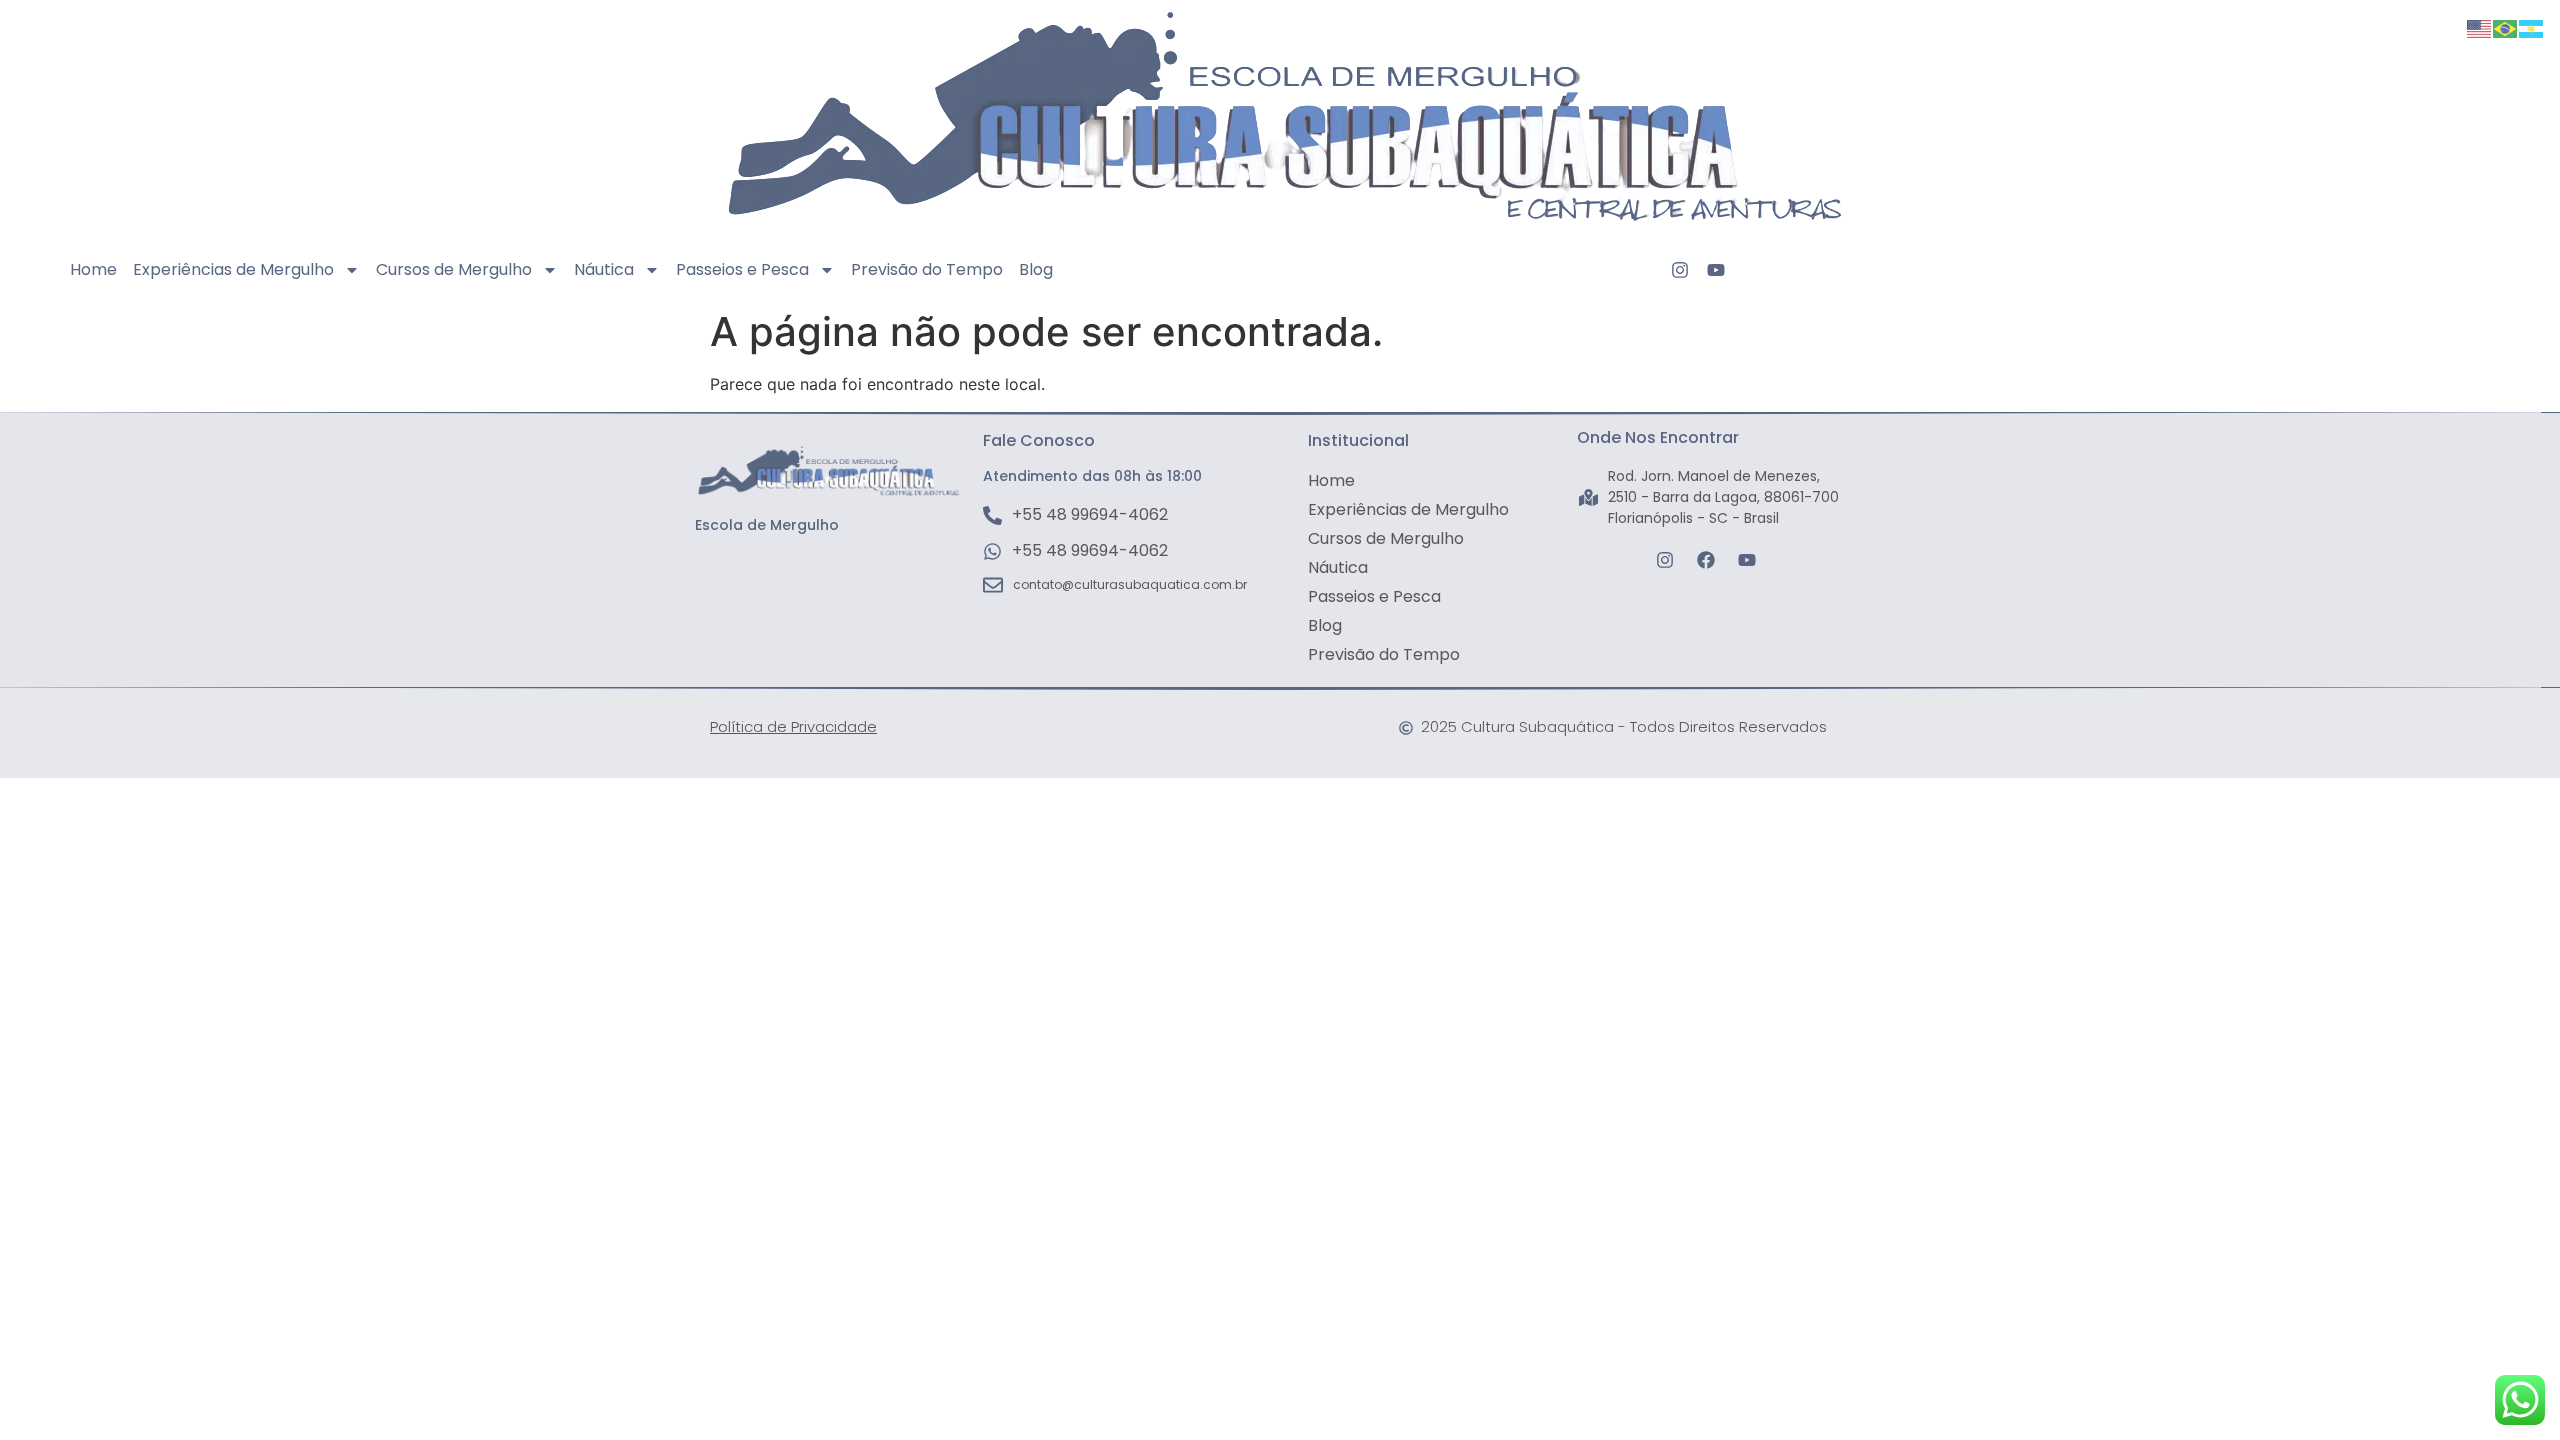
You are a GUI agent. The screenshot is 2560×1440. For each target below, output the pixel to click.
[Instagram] (1680, 270)
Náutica (604, 269)
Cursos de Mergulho (454, 269)
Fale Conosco (1039, 440)
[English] (2480, 27)
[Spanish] (2532, 27)
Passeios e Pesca (742, 269)
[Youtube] (1716, 270)
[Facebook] (1706, 560)
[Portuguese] (2506, 27)
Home (93, 269)
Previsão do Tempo (927, 269)
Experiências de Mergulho (233, 269)
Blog (1036, 269)
